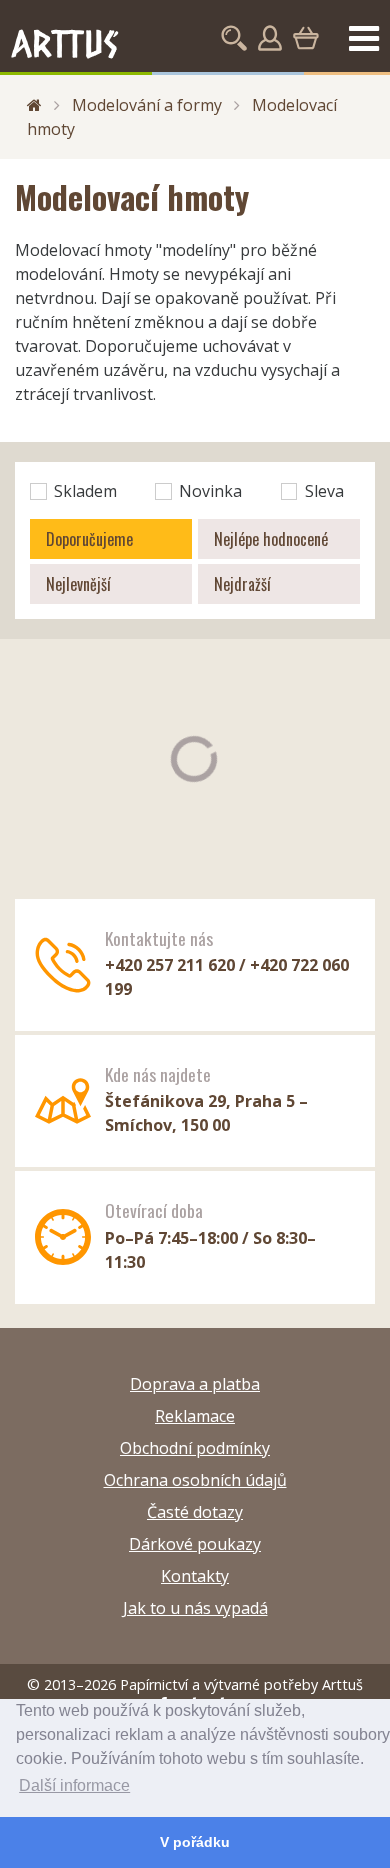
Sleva (324, 491)
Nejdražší (242, 584)
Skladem (85, 491)
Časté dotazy (195, 1512)
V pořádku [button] (195, 1842)
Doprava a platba (195, 1384)
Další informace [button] (74, 1785)
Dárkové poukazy (195, 1544)
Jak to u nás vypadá (195, 1608)
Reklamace (195, 1416)
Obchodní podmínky (195, 1448)
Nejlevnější (78, 584)
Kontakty (195, 1576)
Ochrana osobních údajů (195, 1480)
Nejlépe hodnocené (271, 539)
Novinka (210, 491)
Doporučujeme (89, 539)
